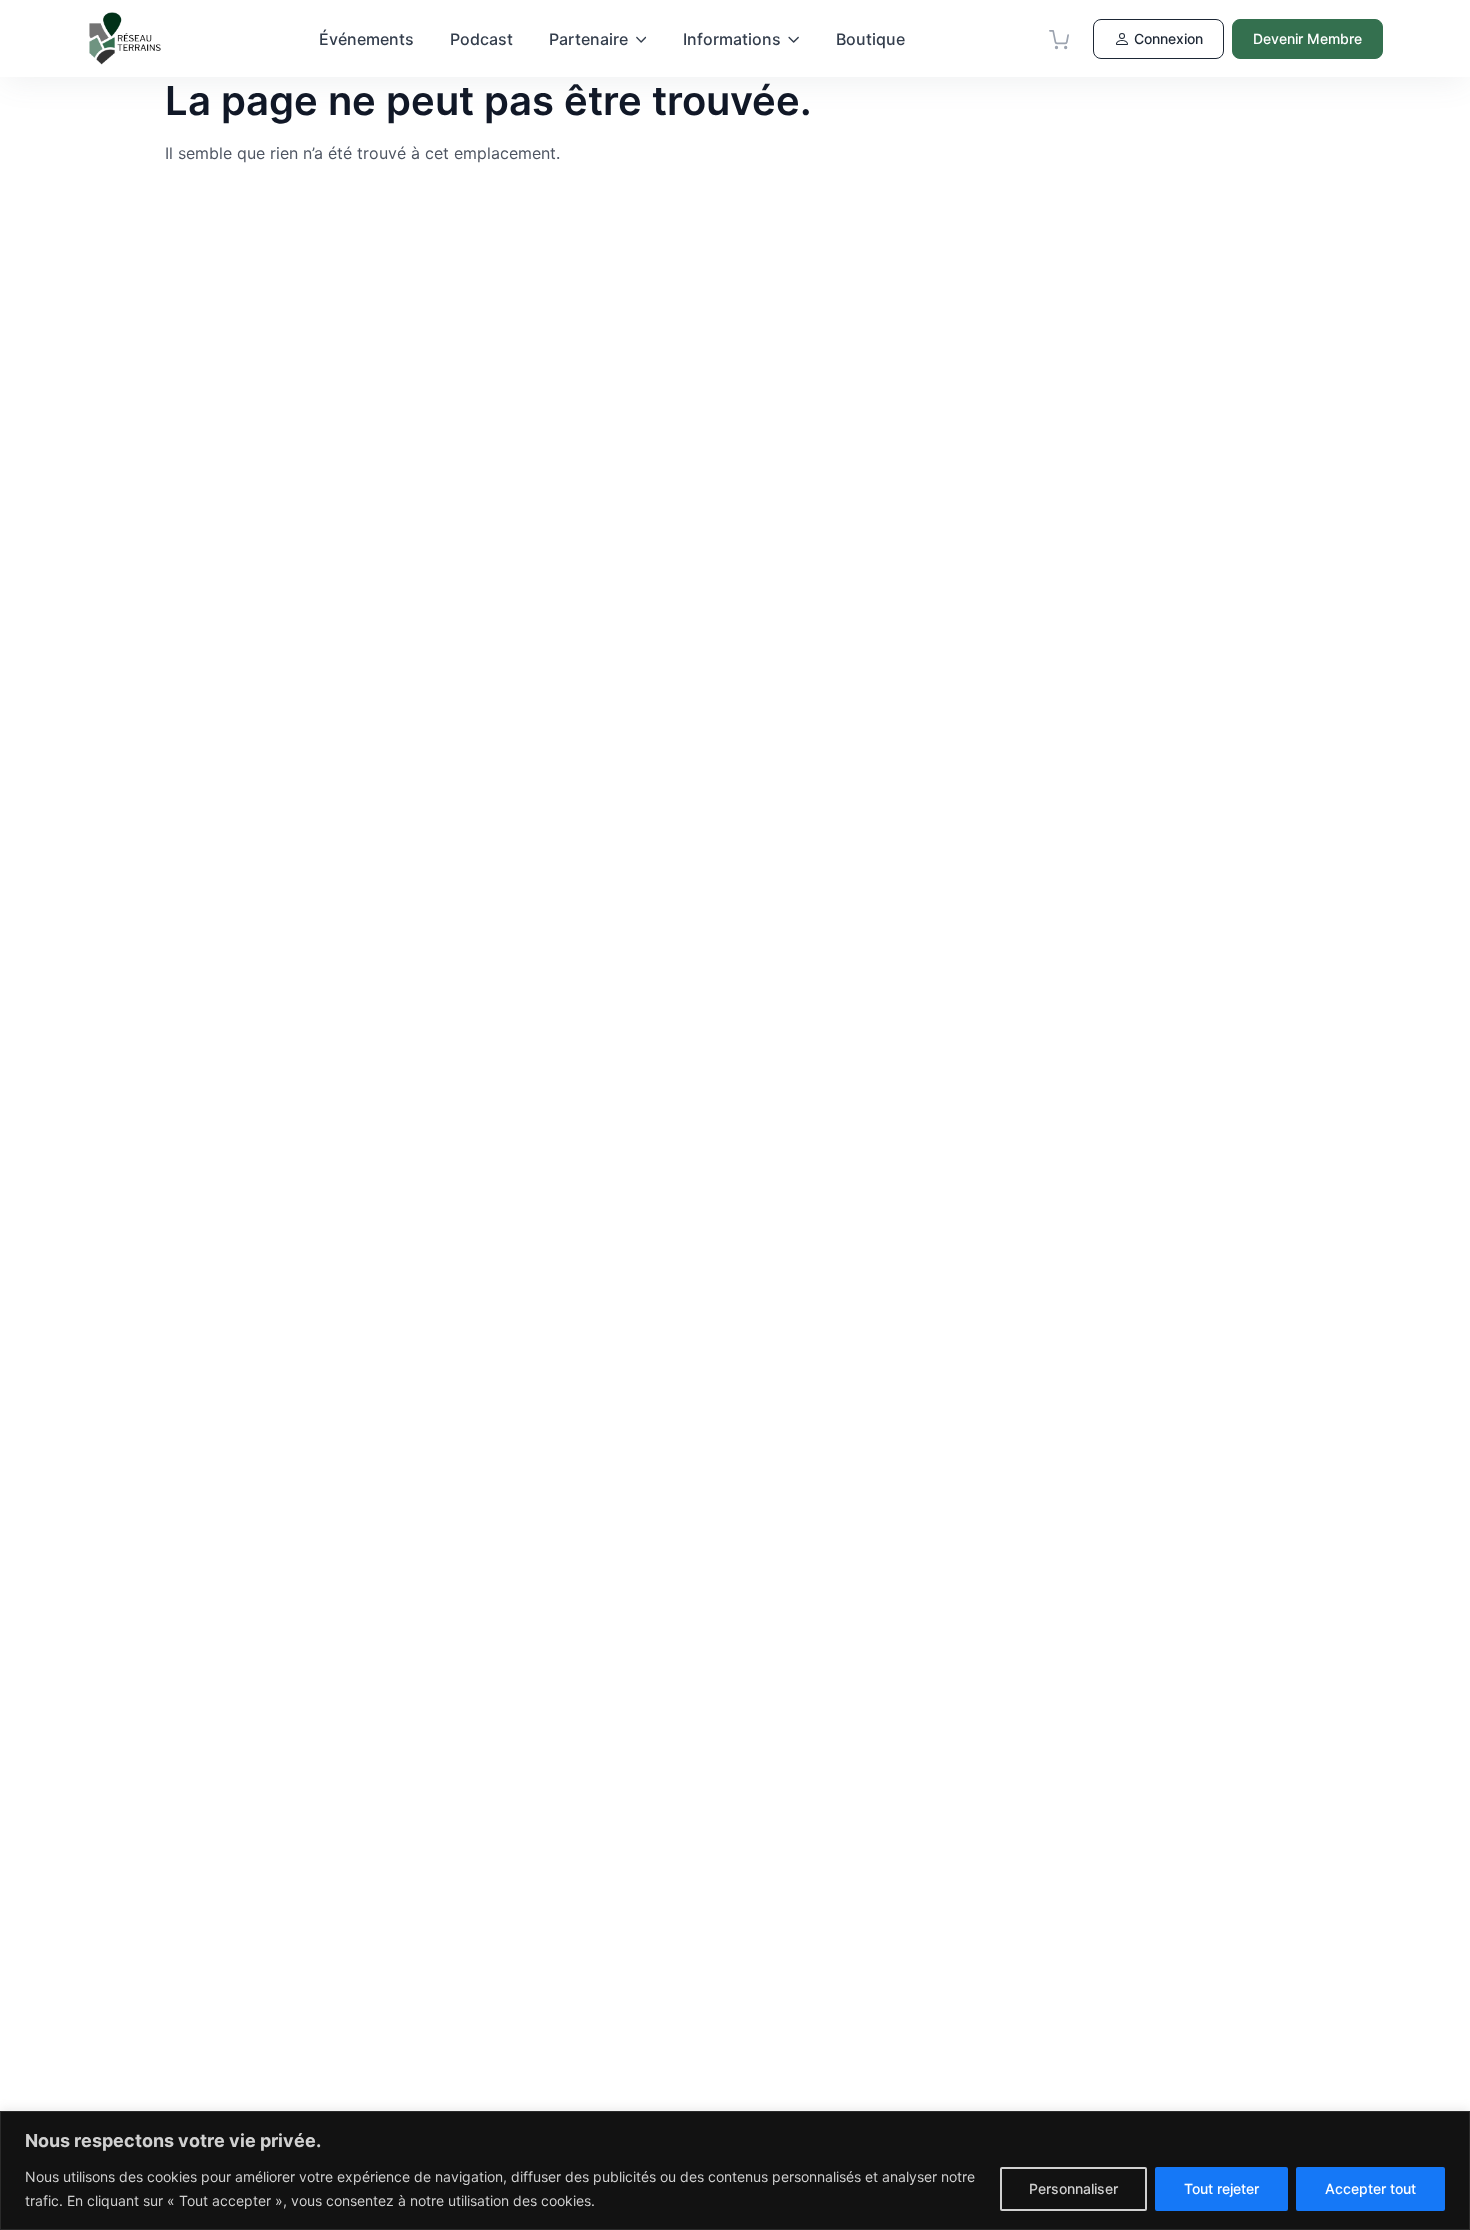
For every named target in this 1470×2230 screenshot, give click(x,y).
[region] (735, 2170)
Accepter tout (1370, 2188)
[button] (1059, 39)
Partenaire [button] (588, 39)
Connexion (1168, 38)
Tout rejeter (1221, 2188)
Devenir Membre (1307, 38)
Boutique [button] (870, 39)
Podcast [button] (481, 39)
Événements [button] (366, 39)
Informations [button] (732, 39)
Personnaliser (1073, 2188)
